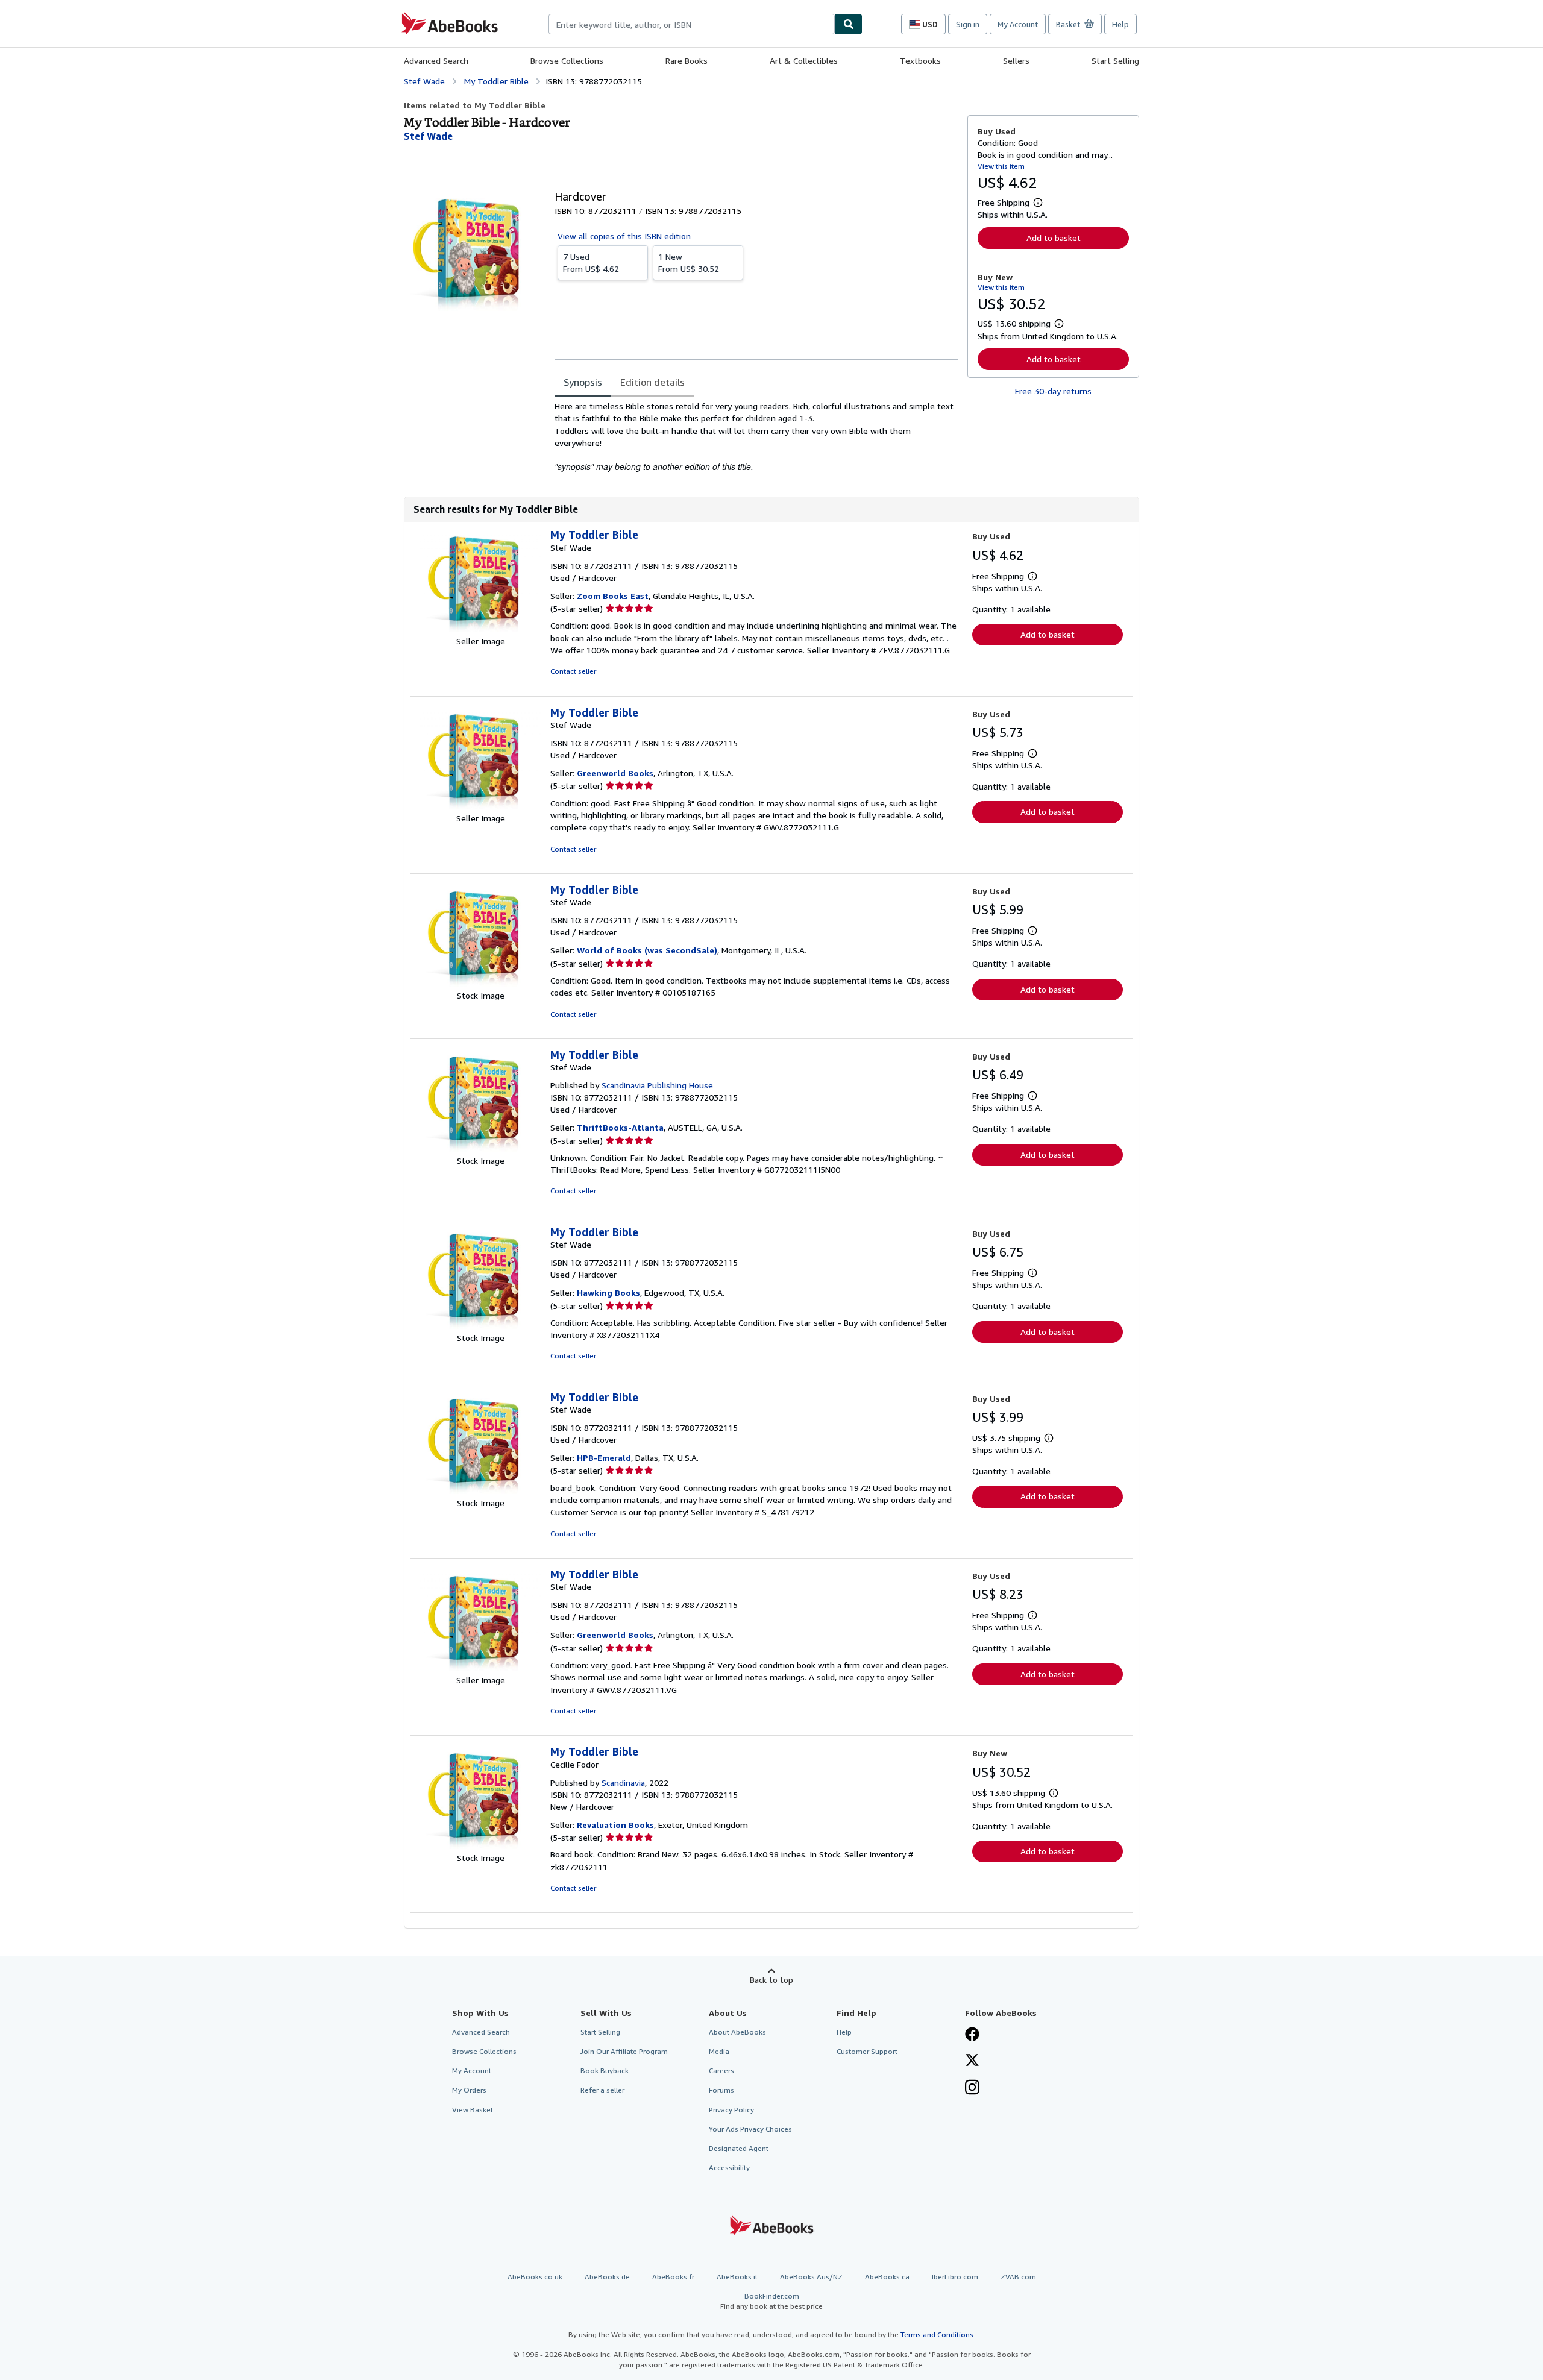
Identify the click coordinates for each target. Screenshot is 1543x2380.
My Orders (469, 2090)
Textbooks (920, 61)
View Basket (473, 2110)
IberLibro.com (955, 2277)
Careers (721, 2071)
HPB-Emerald (604, 1458)
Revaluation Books (615, 1825)
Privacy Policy (731, 2110)
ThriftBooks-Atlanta (620, 1127)
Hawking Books (608, 1292)
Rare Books (687, 61)
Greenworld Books (615, 773)
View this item (1001, 166)
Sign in (968, 24)
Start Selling (1115, 61)
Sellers (1016, 61)
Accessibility (729, 2168)
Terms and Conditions (937, 2334)
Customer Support (867, 2051)
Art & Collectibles (804, 61)
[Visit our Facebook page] (972, 2035)
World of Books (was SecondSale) (647, 950)
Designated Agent (739, 2148)
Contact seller (573, 671)
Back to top (771, 1980)
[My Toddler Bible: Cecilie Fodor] (480, 1846)
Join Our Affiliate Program (624, 2051)
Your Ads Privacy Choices (750, 2129)
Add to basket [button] (1054, 238)
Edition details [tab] (652, 382)
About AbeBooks (737, 2032)
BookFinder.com (771, 2301)
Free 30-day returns (1053, 391)
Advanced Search (436, 61)
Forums (721, 2090)
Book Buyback (605, 2071)
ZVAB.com (1018, 2277)
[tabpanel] (756, 437)
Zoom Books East (613, 596)
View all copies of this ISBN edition (624, 236)
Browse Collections (567, 61)
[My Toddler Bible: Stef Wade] (480, 629)
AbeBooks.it (737, 2277)
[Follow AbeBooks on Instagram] (972, 2088)
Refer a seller (602, 2090)
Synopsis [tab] (583, 382)
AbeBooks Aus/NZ (811, 2277)
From (591, 262)
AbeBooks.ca (887, 2277)
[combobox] (692, 24)
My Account (1018, 24)
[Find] (849, 24)
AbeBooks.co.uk (535, 2277)
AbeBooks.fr (673, 2277)
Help (1120, 24)
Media (719, 2051)
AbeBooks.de (607, 2277)
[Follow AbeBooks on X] (972, 2061)
